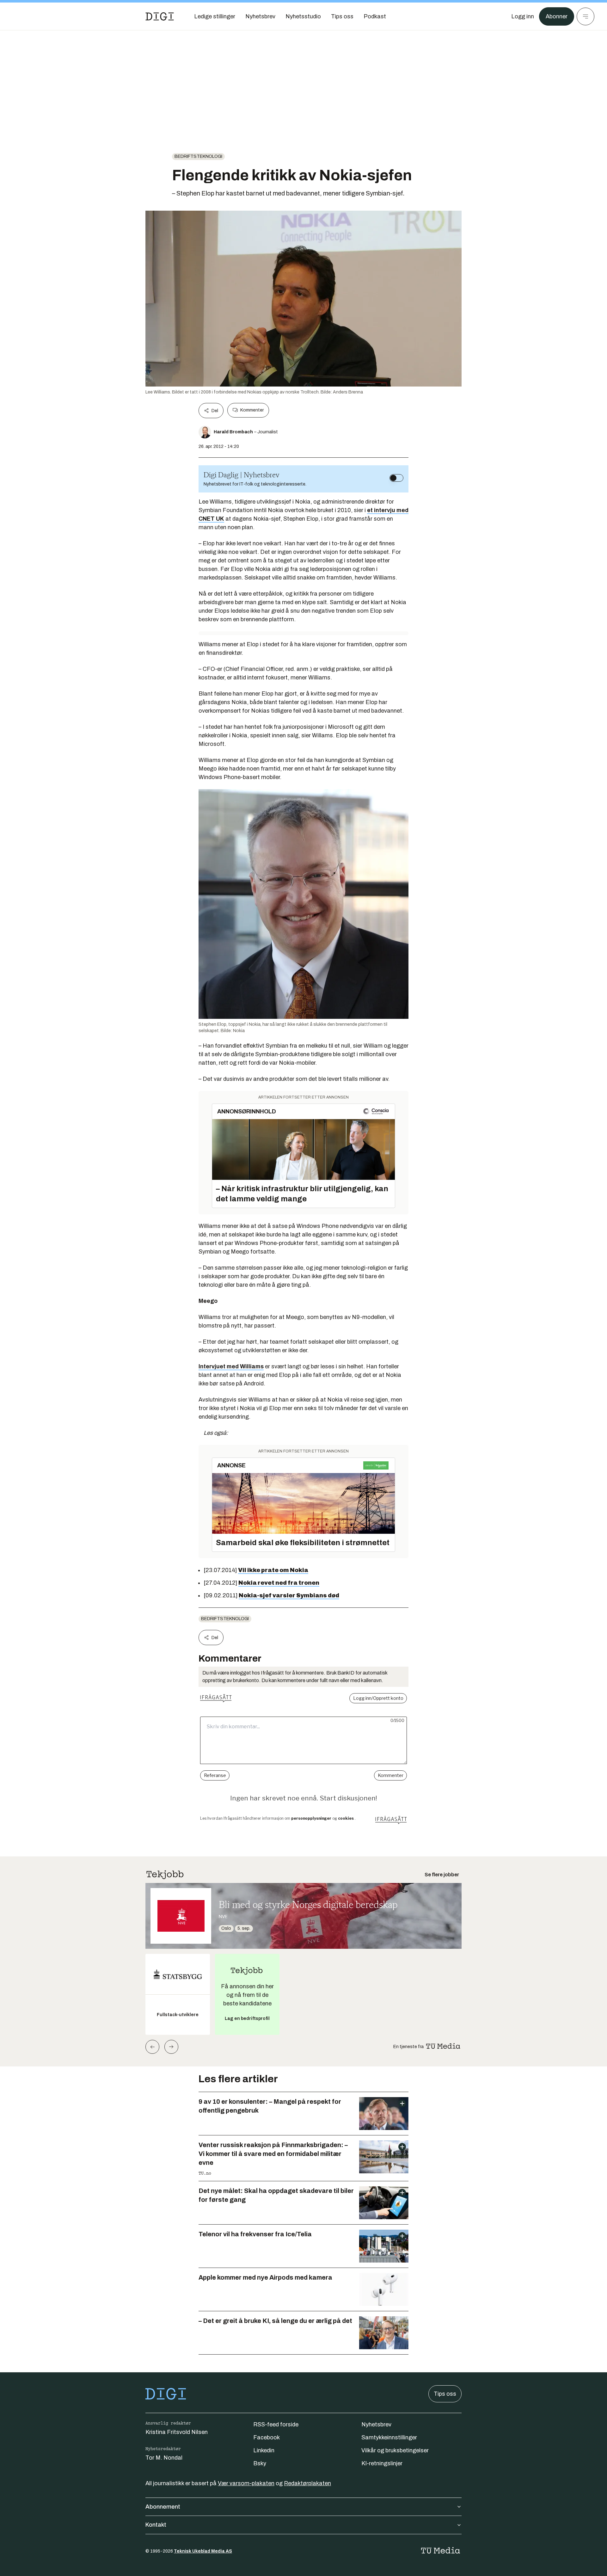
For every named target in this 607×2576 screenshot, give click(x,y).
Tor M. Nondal (164, 2458)
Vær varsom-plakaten (246, 2483)
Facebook (267, 2437)
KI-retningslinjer (382, 2463)
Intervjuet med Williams (231, 1366)
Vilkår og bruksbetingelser (395, 2450)
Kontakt (156, 2525)
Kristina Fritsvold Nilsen (177, 2432)
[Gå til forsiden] (160, 16)
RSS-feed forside (276, 2424)
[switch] (396, 478)
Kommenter (252, 410)
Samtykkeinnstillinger (389, 2437)
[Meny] (586, 16)
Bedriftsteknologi (198, 156)
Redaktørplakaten (307, 2483)
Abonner (557, 16)
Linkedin (264, 2450)
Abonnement (163, 2507)
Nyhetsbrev (376, 2424)
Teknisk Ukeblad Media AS (203, 2551)
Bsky (260, 2463)
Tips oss (445, 2394)
